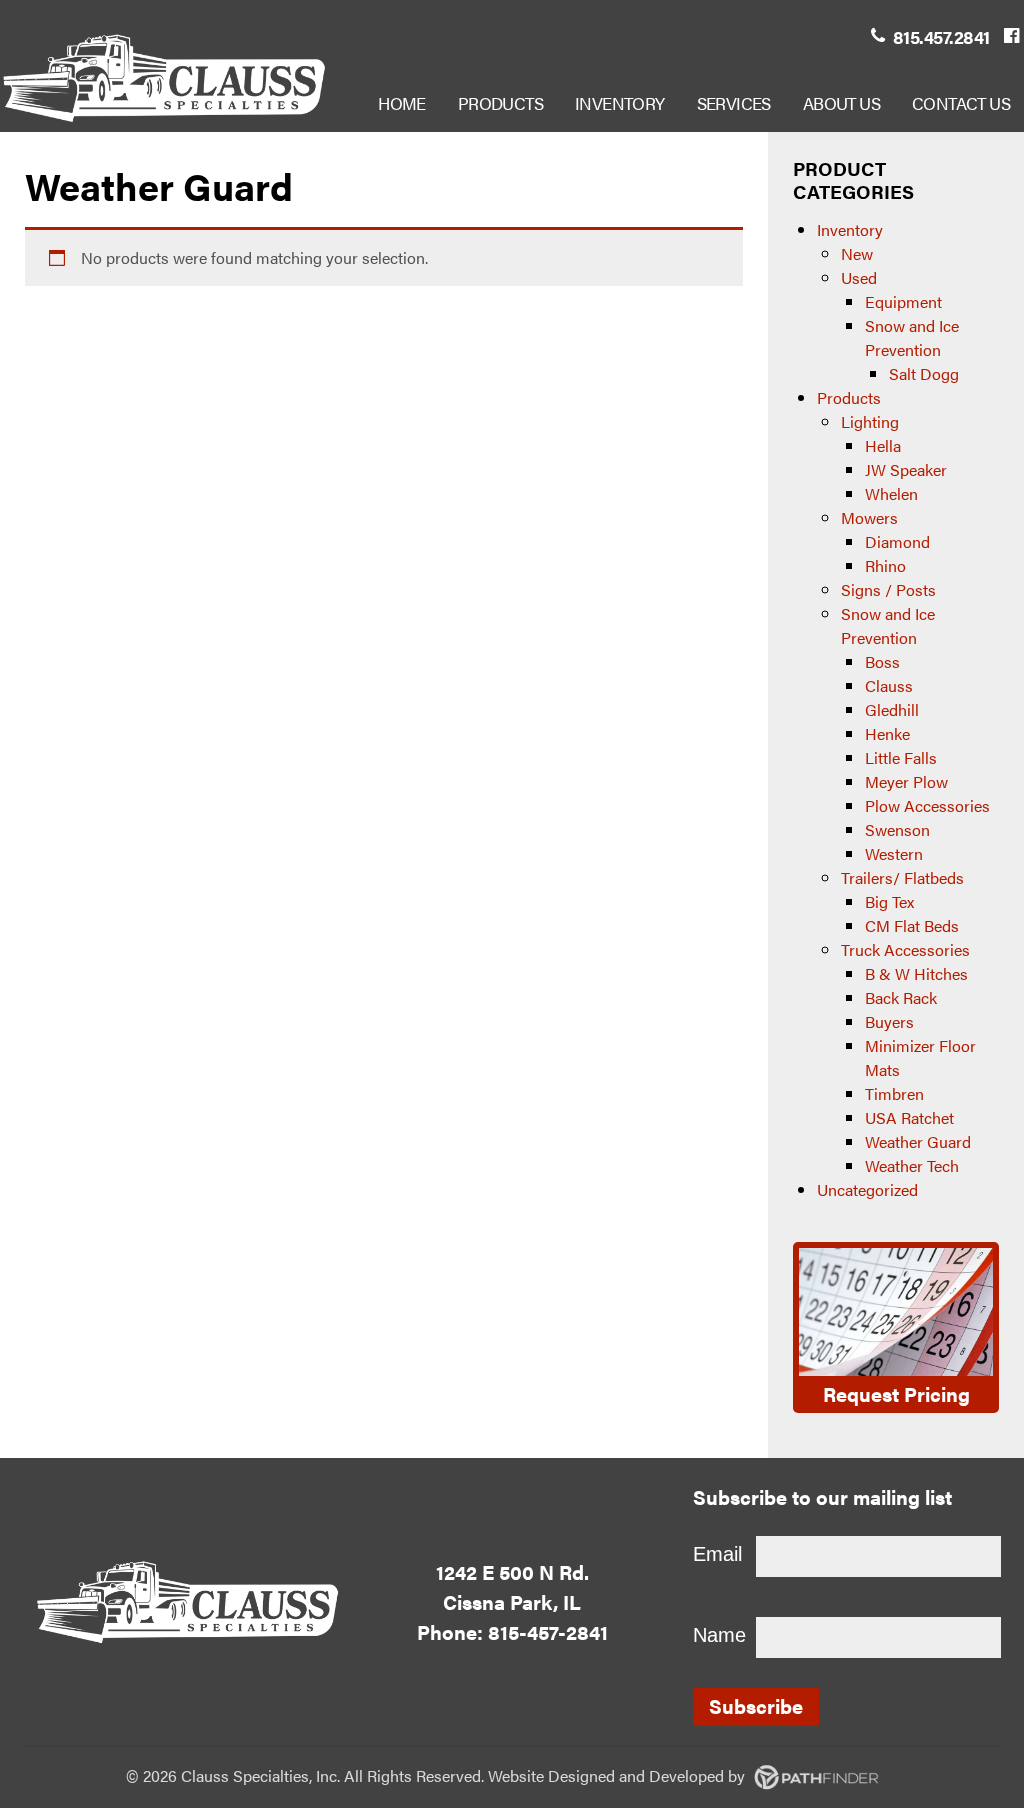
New (857, 253)
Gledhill (892, 709)
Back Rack (901, 997)
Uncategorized (867, 1189)
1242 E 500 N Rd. (512, 1571)
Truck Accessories (905, 949)
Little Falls (901, 757)
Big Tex (889, 901)
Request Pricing (896, 1393)
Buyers (889, 1021)
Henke (887, 733)
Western (894, 853)
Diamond (897, 541)
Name (719, 1635)
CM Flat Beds (912, 925)
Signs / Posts (888, 589)
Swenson (897, 829)
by (648, 1775)
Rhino (885, 565)
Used (859, 277)
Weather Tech (912, 1165)
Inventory (850, 229)
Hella (883, 445)
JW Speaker (906, 469)
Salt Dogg (924, 373)
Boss (882, 661)
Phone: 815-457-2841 (512, 1631)
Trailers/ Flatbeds (902, 877)
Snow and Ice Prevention (912, 337)
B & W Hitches (916, 973)
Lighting (870, 421)
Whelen (891, 493)
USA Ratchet (909, 1117)
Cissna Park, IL (512, 1601)
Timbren (894, 1093)
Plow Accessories (927, 805)
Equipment (903, 301)
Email (717, 1554)
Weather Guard (918, 1141)
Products (849, 397)
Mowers (869, 517)
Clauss (889, 685)
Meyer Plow (906, 781)
